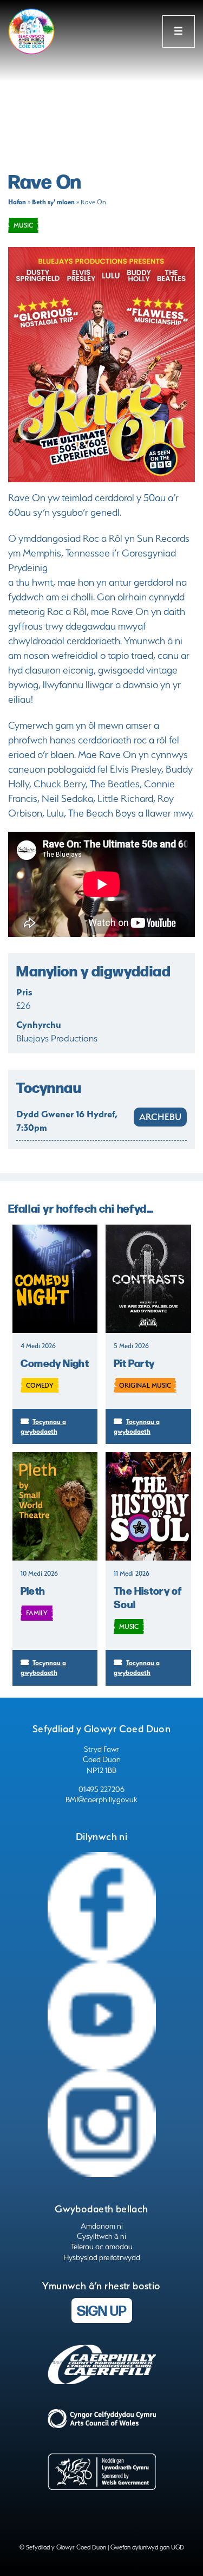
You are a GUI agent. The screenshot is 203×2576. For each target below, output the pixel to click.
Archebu (160, 1117)
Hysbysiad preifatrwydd (102, 2257)
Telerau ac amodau (102, 2247)
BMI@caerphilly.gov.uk (101, 1800)
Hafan (17, 202)
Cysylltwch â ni (101, 2236)
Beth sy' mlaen (53, 202)
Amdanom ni (102, 2226)
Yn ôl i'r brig (160, 2554)
